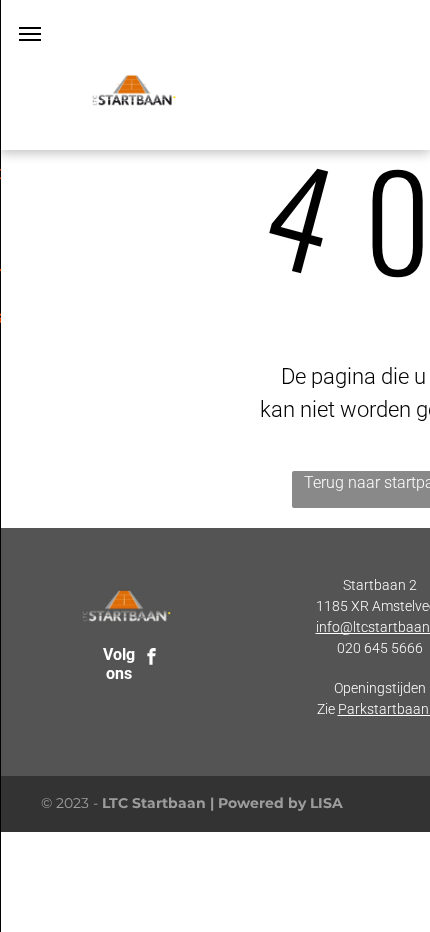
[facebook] (152, 658)
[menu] (30, 34)
